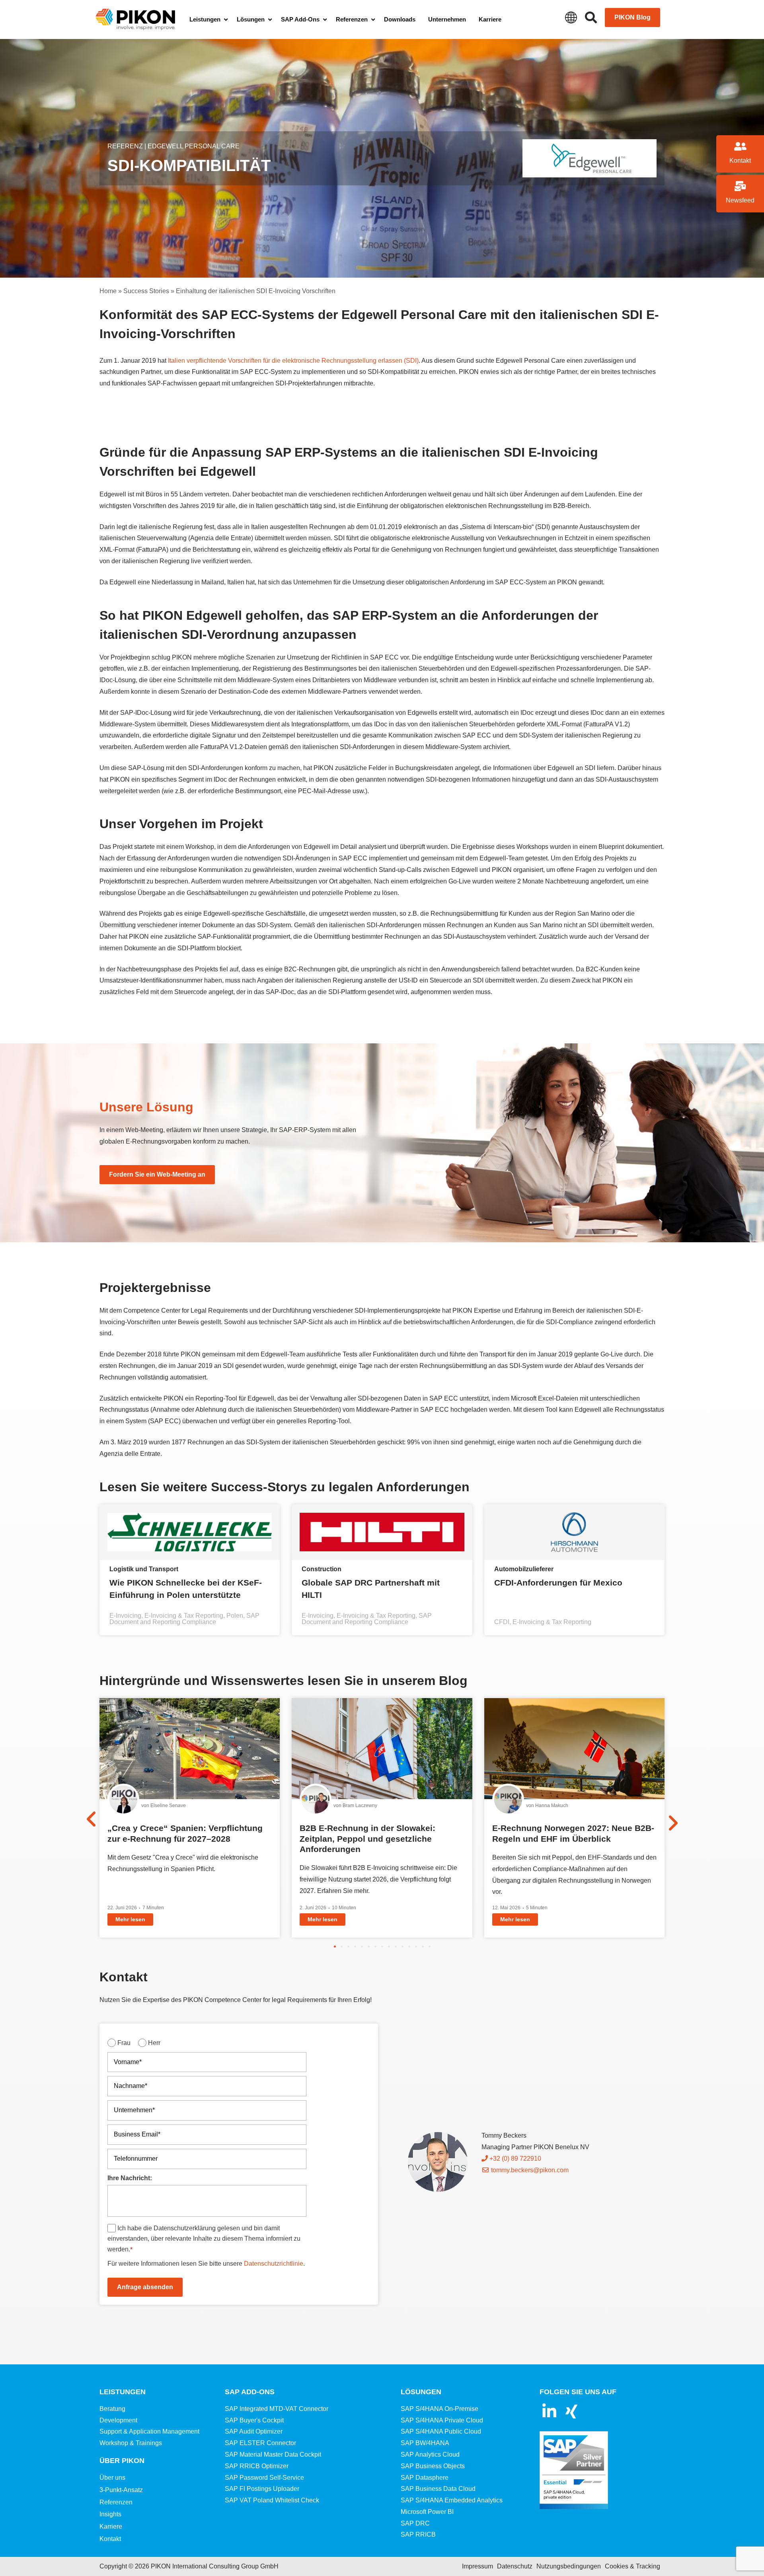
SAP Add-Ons (250, 2392)
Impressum (477, 2566)
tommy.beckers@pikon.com (529, 2170)
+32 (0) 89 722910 (515, 2159)
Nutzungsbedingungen (569, 2566)
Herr (154, 2043)
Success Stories (146, 291)
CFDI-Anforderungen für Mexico (558, 1583)
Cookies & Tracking (632, 2566)
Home (108, 291)
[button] (335, 1947)
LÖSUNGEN (421, 2392)
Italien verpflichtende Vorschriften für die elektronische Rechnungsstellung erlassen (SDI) (293, 361)
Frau (124, 2043)
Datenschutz (515, 2566)
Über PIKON (122, 2461)
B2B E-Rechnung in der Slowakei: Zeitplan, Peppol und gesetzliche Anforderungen (367, 1839)
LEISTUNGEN (123, 2392)
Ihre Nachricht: (130, 2178)
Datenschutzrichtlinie (274, 2264)
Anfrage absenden (145, 2287)
